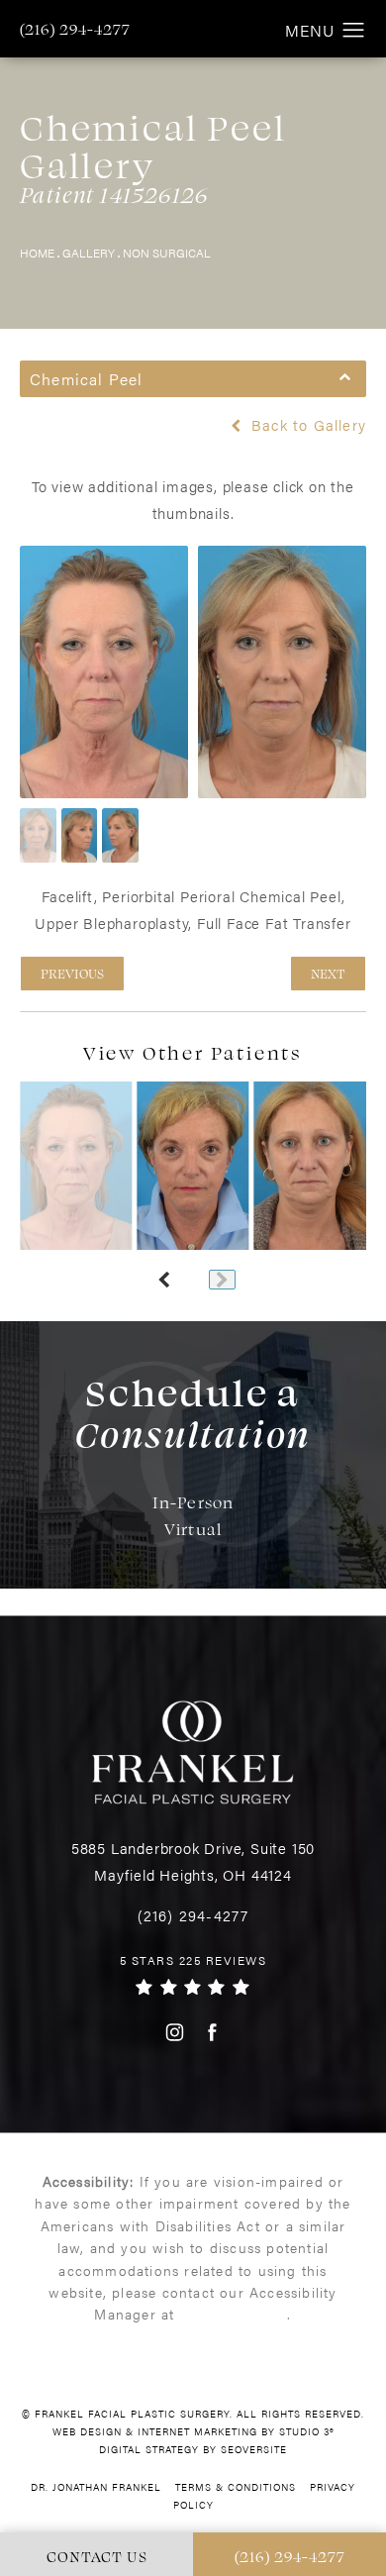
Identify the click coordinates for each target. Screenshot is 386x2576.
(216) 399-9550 (234, 2314)
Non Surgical (167, 253)
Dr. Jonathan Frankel (96, 2487)
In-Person (193, 1502)
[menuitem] (174, 2032)
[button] (354, 31)
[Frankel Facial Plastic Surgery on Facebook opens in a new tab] (212, 2032)
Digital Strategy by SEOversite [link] (193, 2449)
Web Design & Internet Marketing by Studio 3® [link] (193, 2431)
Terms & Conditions (236, 2487)
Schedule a (193, 1412)
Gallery (89, 253)
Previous (72, 973)
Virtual (193, 1529)
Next (328, 973)
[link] (75, 29)
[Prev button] (164, 1280)
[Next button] (222, 1280)
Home (37, 253)
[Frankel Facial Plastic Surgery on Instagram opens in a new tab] (174, 2032)
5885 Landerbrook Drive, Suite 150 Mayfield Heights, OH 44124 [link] (193, 1861)
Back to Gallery (306, 425)
